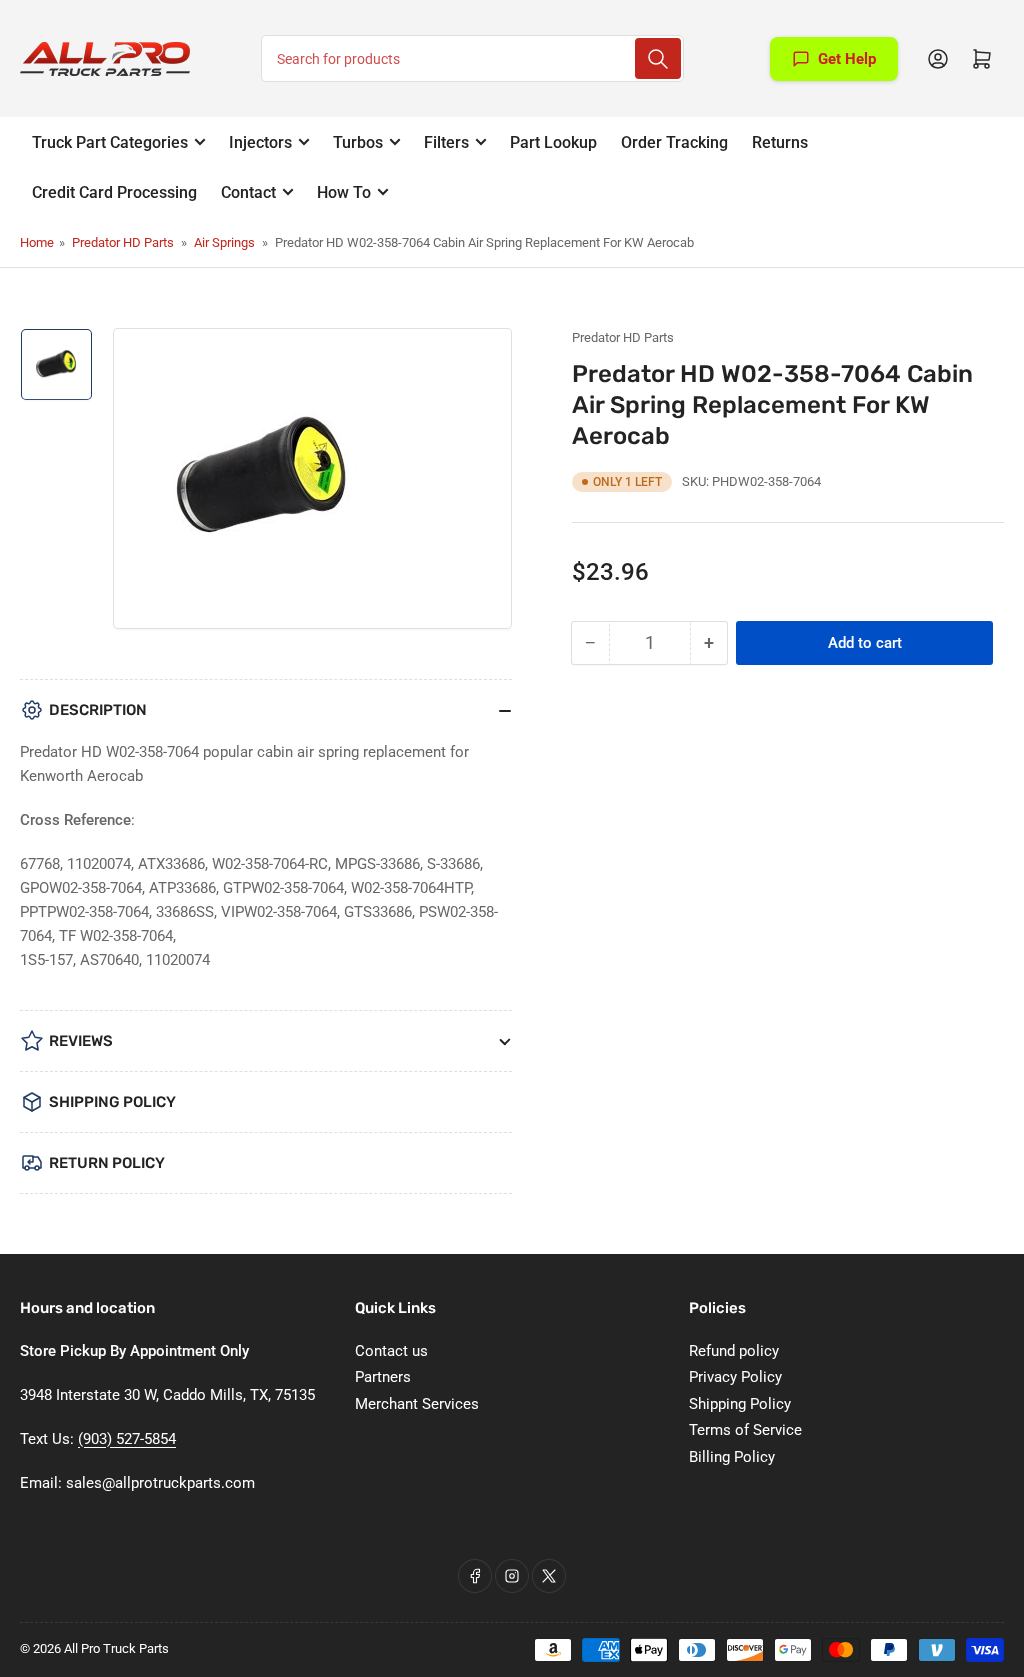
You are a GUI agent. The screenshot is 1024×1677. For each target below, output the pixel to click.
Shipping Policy (740, 1404)
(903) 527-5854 (127, 1439)
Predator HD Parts (123, 242)
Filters (446, 142)
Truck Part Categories (110, 142)
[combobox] (472, 58)
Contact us (391, 1351)
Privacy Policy (735, 1377)
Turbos (358, 142)
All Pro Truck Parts (116, 1648)
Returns (780, 142)
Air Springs (224, 242)
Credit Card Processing (114, 192)
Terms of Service (745, 1430)
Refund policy (734, 1351)
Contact (248, 192)
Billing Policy (732, 1457)
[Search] (658, 58)
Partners (383, 1377)
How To (344, 192)
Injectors (260, 142)
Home (37, 242)
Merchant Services (417, 1404)
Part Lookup (553, 142)
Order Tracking (674, 142)
